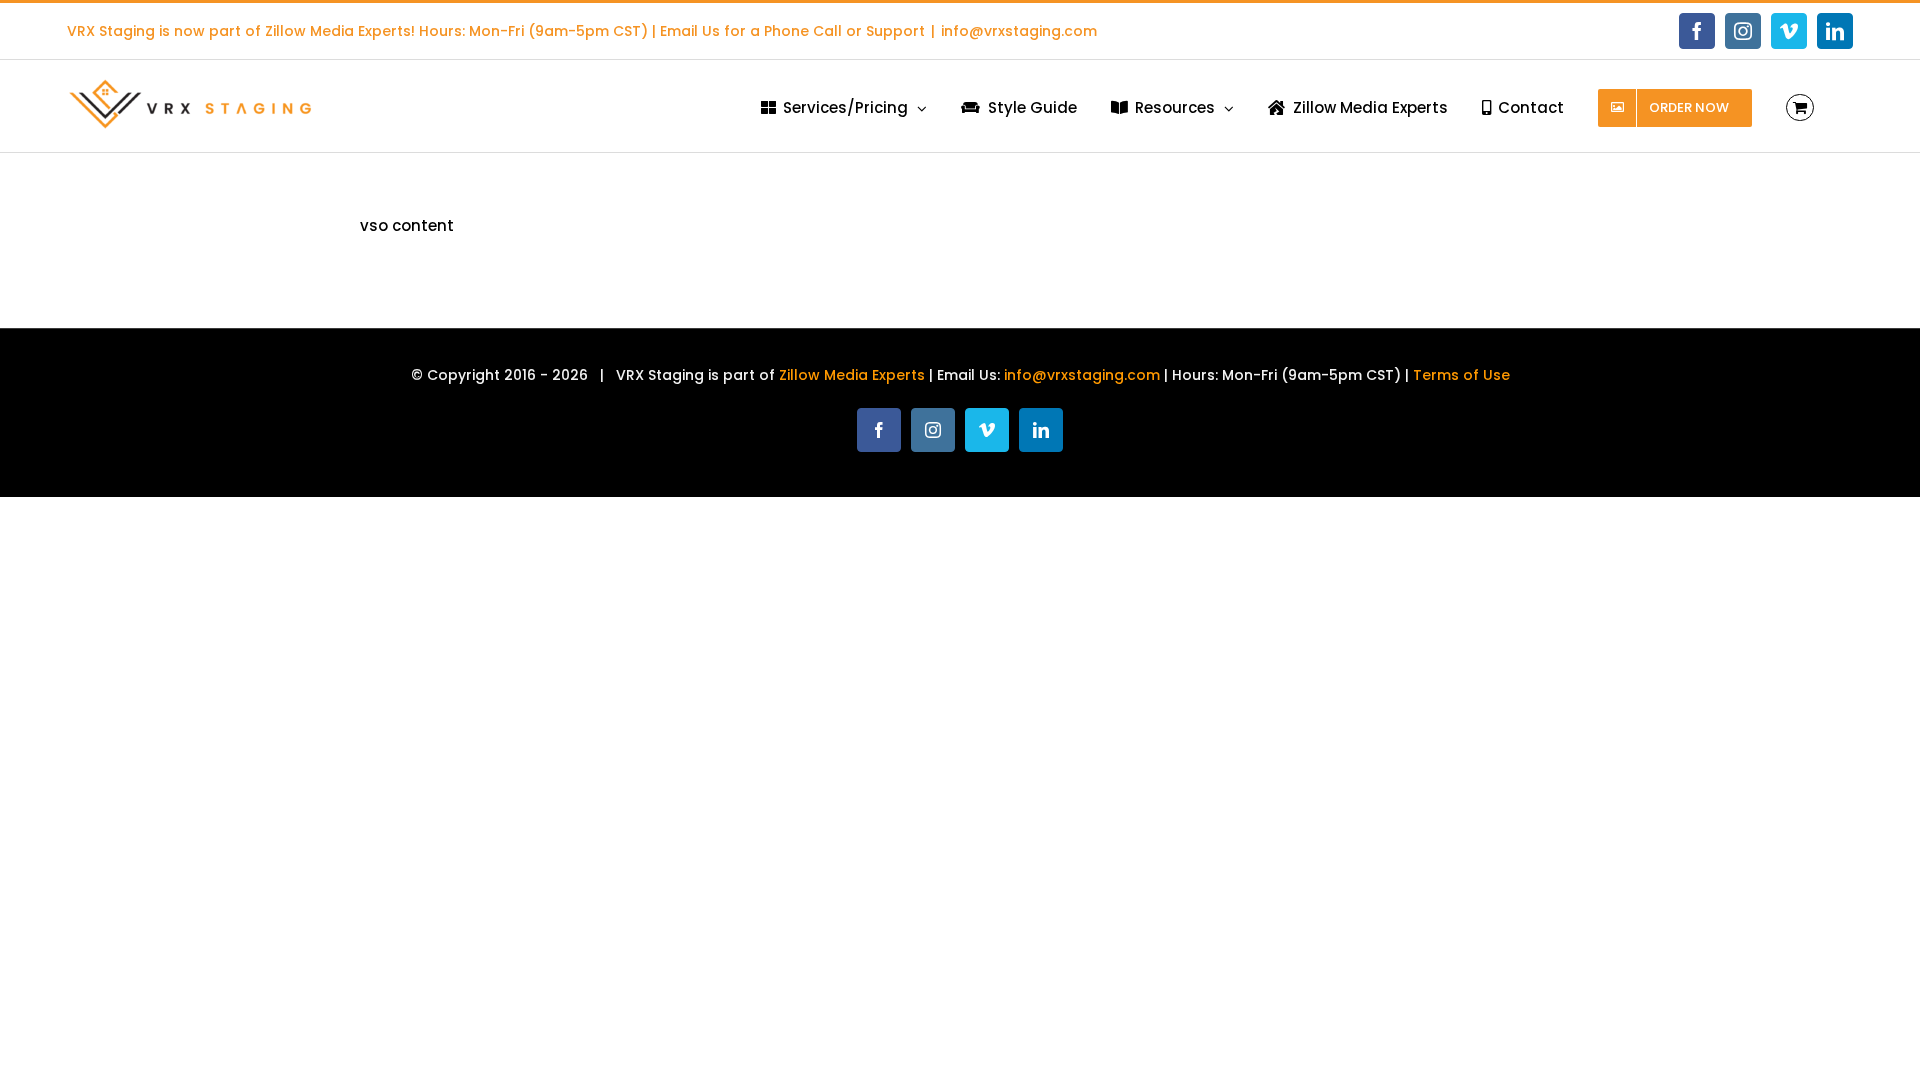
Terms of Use (1461, 375)
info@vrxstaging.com (1019, 31)
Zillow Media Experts (338, 31)
